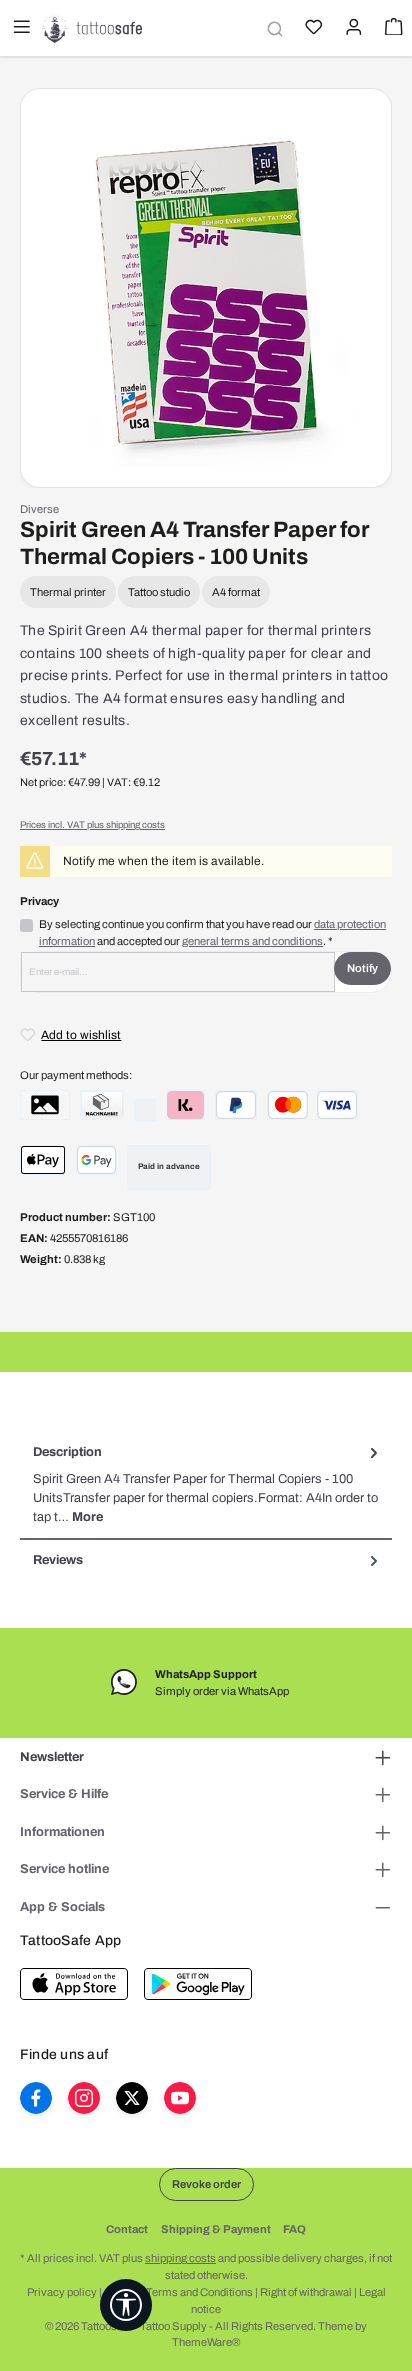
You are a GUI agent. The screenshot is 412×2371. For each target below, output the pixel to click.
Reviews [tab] (58, 1560)
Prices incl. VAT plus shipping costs (92, 825)
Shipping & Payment (216, 2229)
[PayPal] (236, 1105)
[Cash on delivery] (102, 1105)
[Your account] (352, 29)
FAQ (294, 2229)
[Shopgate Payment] (45, 1105)
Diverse (39, 509)
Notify (362, 968)
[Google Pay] (97, 1160)
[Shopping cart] (392, 29)
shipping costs (180, 2258)
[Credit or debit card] (312, 1105)
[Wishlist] (312, 29)
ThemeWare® (206, 2342)
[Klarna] (185, 1105)
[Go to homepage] (92, 28)
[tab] (206, 1486)
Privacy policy (62, 2292)
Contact (127, 2229)
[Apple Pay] (43, 1160)
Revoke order (206, 2184)
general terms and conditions (252, 941)
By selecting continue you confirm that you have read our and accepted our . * (212, 932)
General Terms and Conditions (178, 2292)
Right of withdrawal (306, 2292)
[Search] (272, 28)
